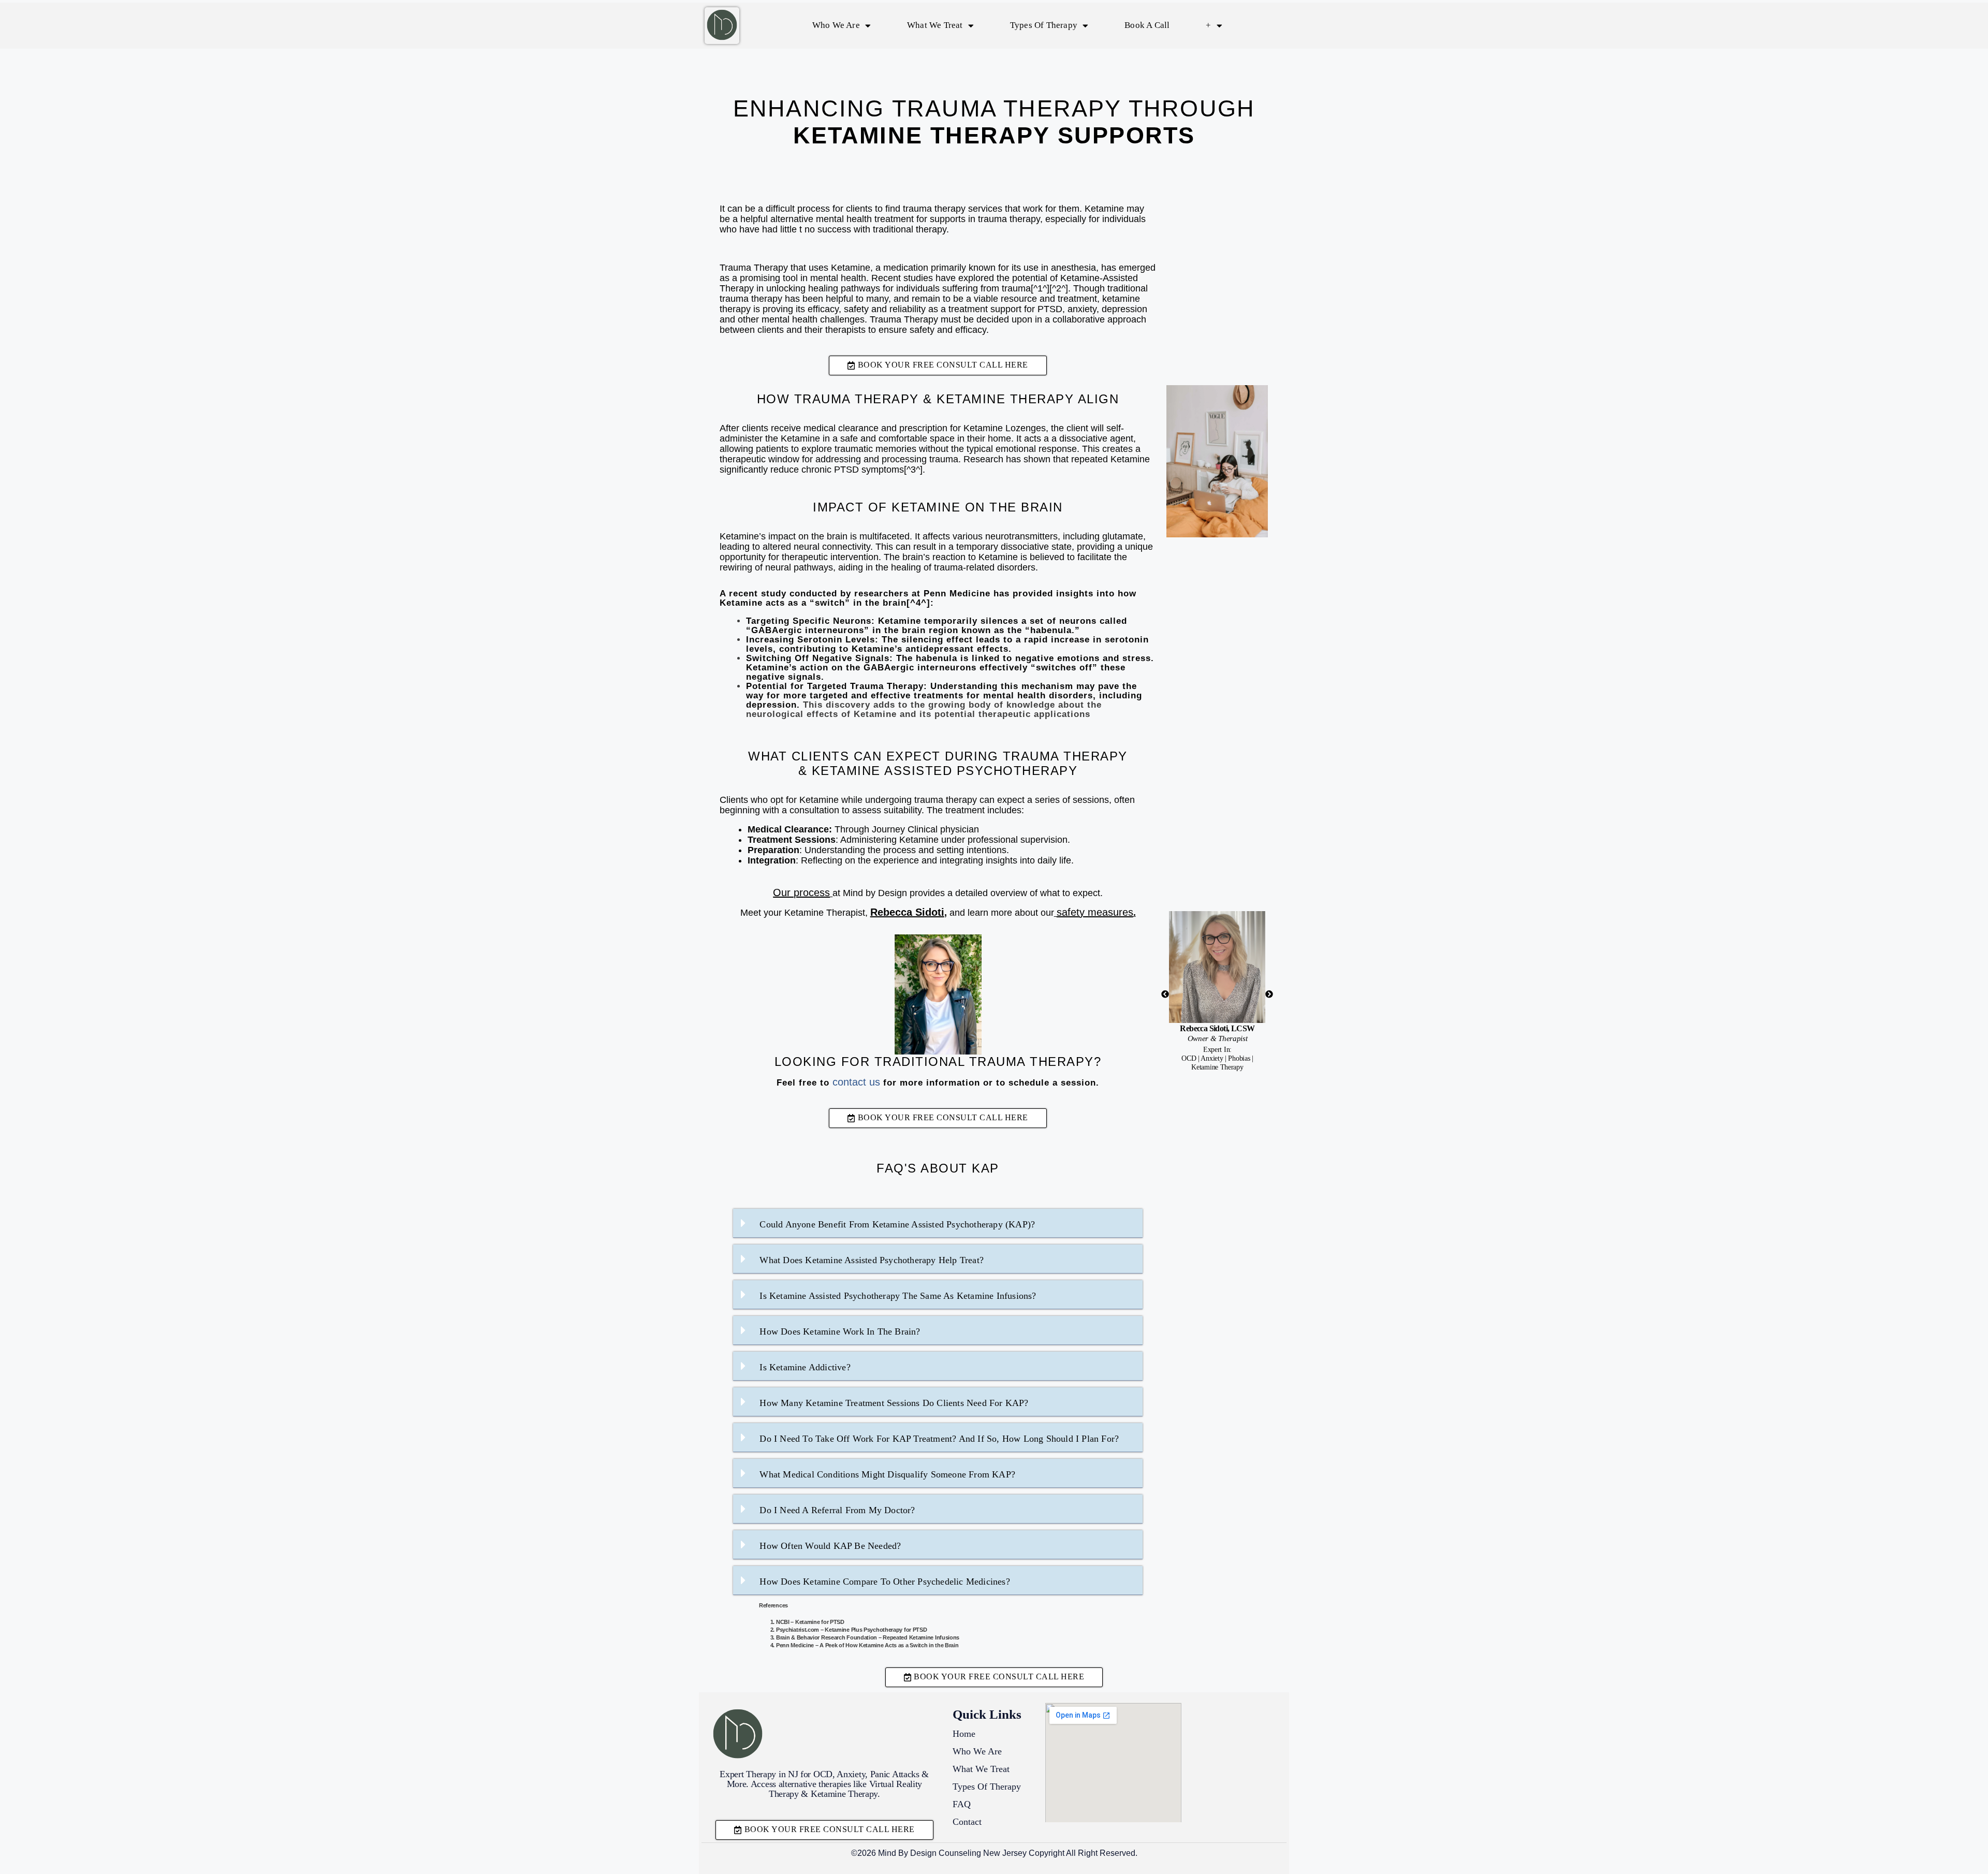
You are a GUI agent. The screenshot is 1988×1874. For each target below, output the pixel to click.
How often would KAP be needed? (830, 1546)
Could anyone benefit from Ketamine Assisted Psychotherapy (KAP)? (897, 1224)
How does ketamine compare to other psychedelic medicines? (885, 1582)
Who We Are (836, 25)
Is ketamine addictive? (805, 1367)
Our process (801, 892)
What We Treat (935, 25)
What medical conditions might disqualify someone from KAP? (887, 1474)
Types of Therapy (1044, 25)
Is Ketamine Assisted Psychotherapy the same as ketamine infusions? (898, 1296)
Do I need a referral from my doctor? (837, 1510)
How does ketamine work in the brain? (840, 1331)
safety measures (1095, 912)
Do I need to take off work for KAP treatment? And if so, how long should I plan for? (939, 1439)
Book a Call (1147, 25)
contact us (856, 1082)
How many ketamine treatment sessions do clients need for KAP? (894, 1403)
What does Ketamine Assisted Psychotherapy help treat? (872, 1260)
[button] (938, 1223)
